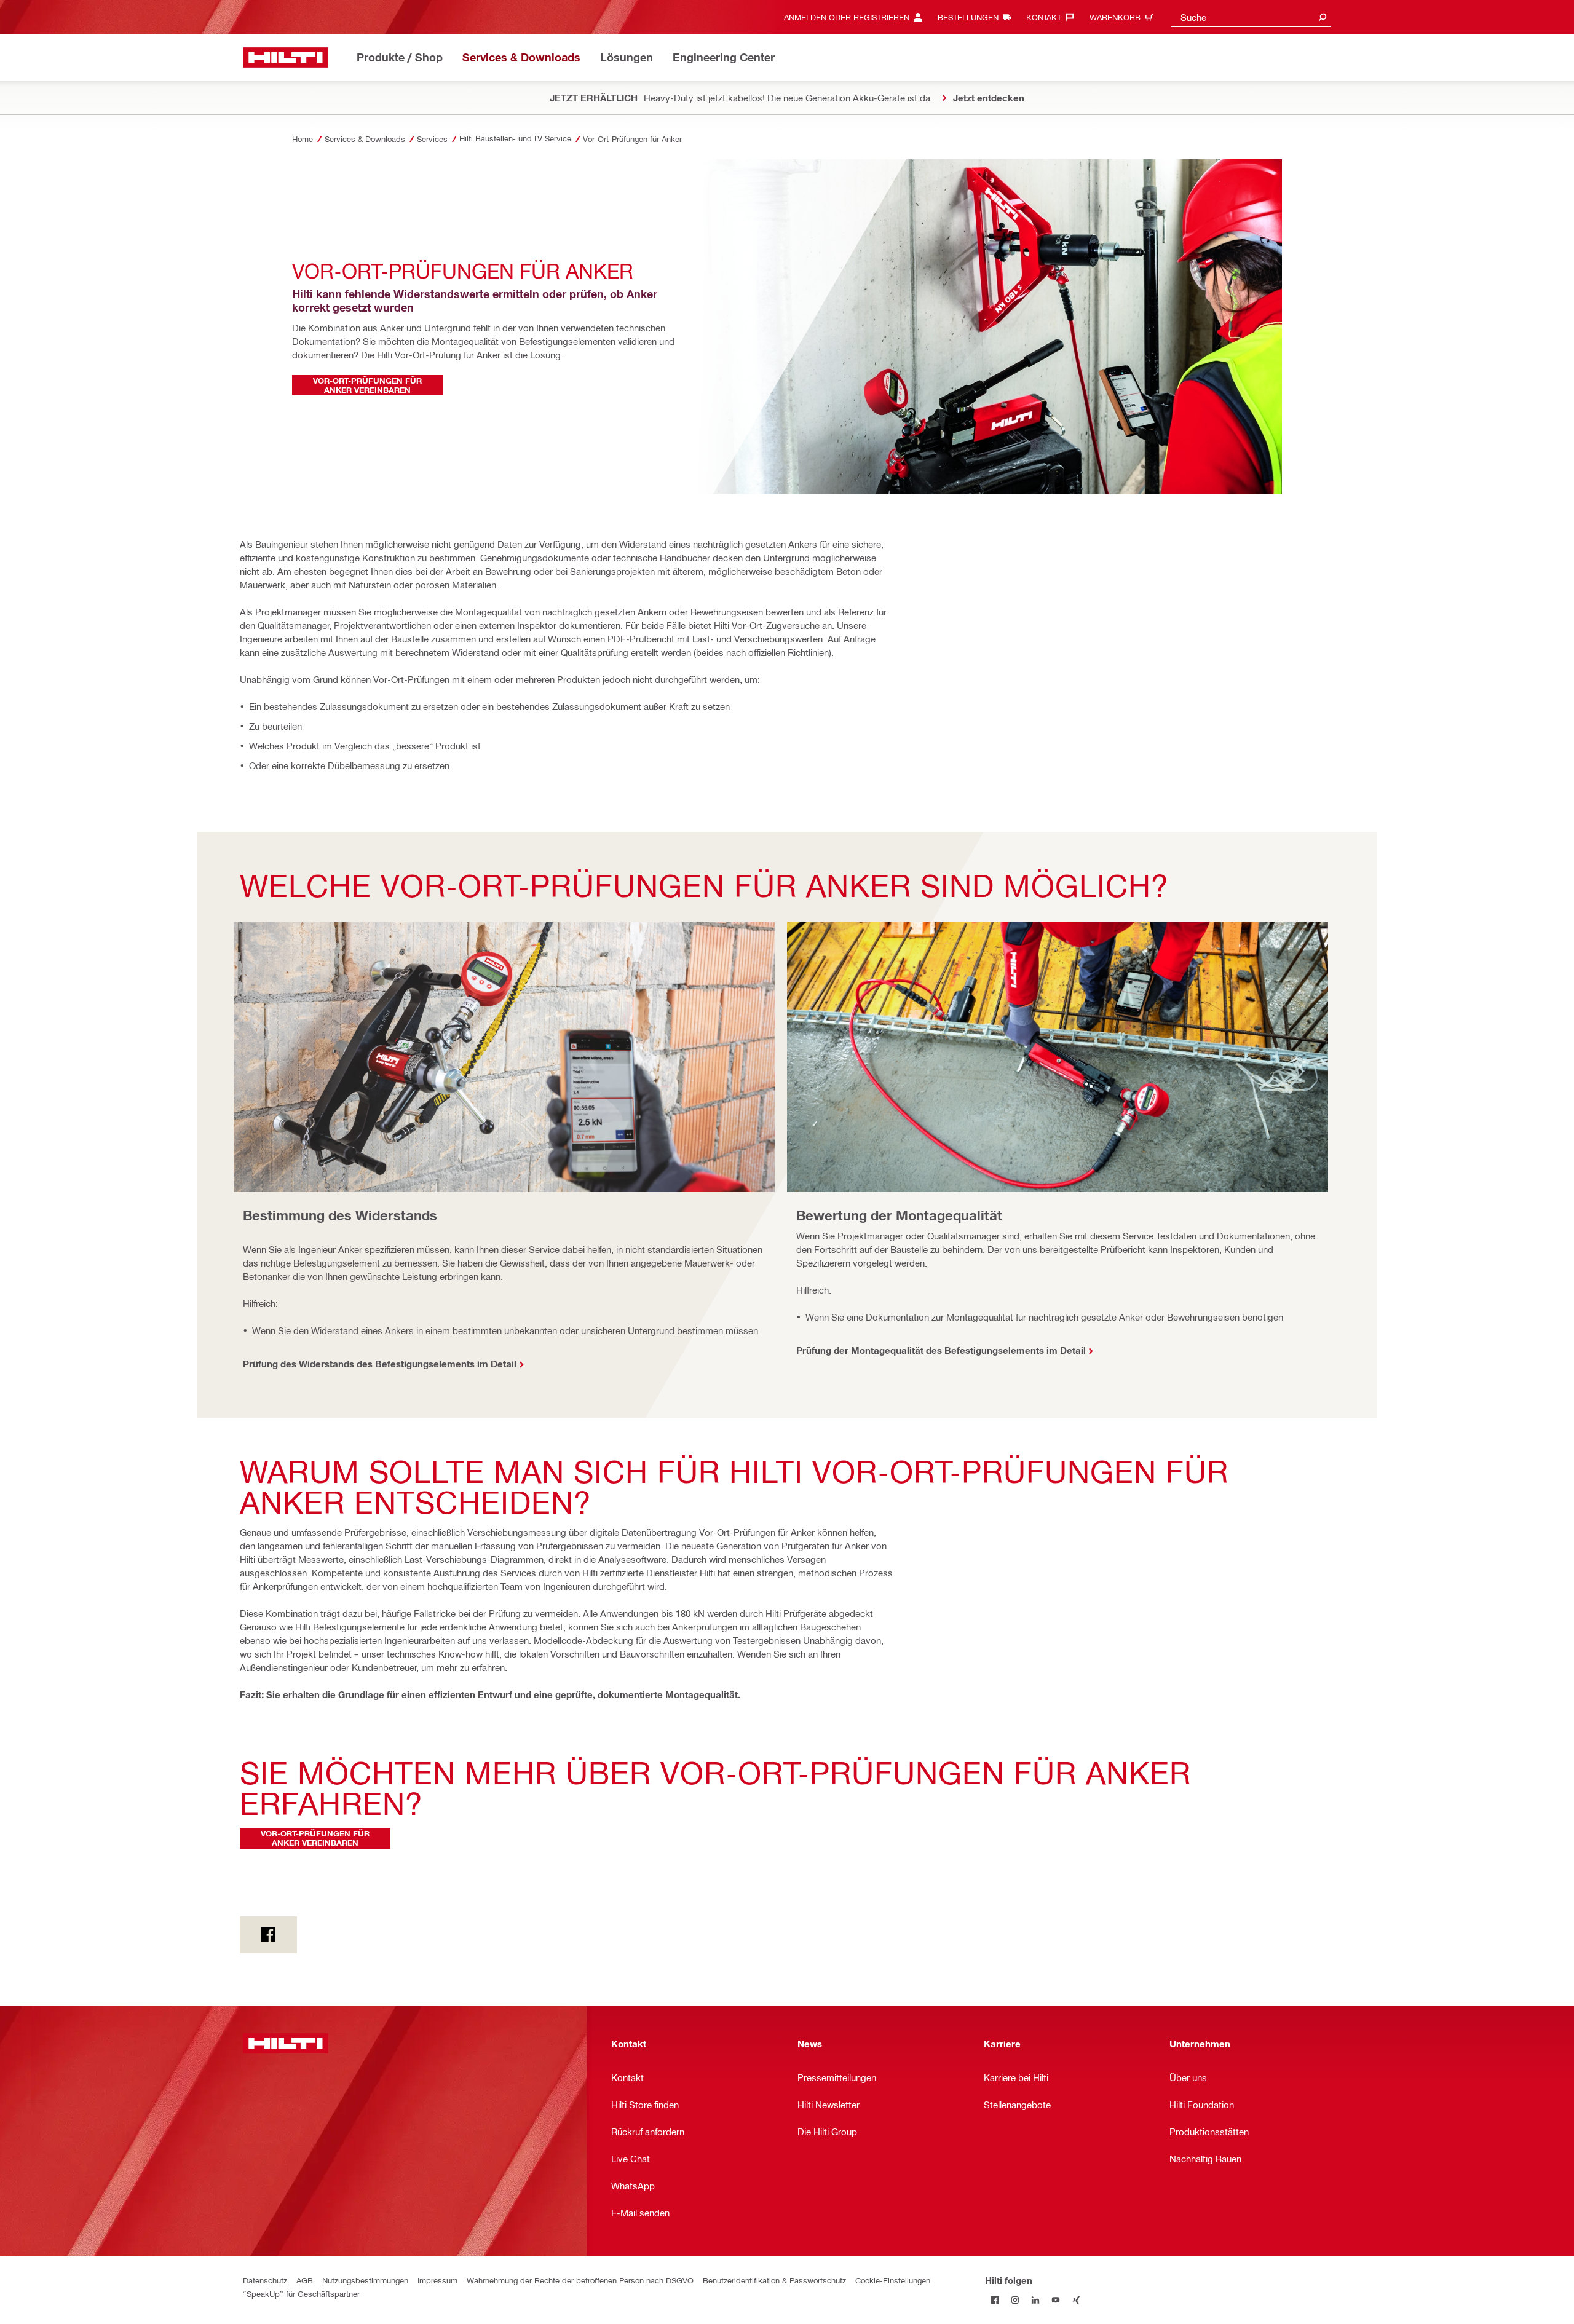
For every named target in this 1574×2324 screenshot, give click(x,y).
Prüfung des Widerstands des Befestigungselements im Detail (380, 1364)
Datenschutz (265, 2280)
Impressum (437, 2280)
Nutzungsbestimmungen (365, 2280)
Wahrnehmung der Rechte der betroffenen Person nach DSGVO (580, 2280)
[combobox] (1251, 17)
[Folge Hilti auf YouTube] (1056, 2300)
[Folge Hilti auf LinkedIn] (1036, 2300)
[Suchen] (1323, 17)
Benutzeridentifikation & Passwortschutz (774, 2280)
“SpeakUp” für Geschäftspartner (301, 2294)
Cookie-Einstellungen (893, 2280)
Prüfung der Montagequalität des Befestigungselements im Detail (941, 1350)
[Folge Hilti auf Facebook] (995, 2300)
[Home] (286, 57)
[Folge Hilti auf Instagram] (1015, 2300)
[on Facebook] (268, 1935)
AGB (305, 2280)
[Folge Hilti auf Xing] (1076, 2300)
